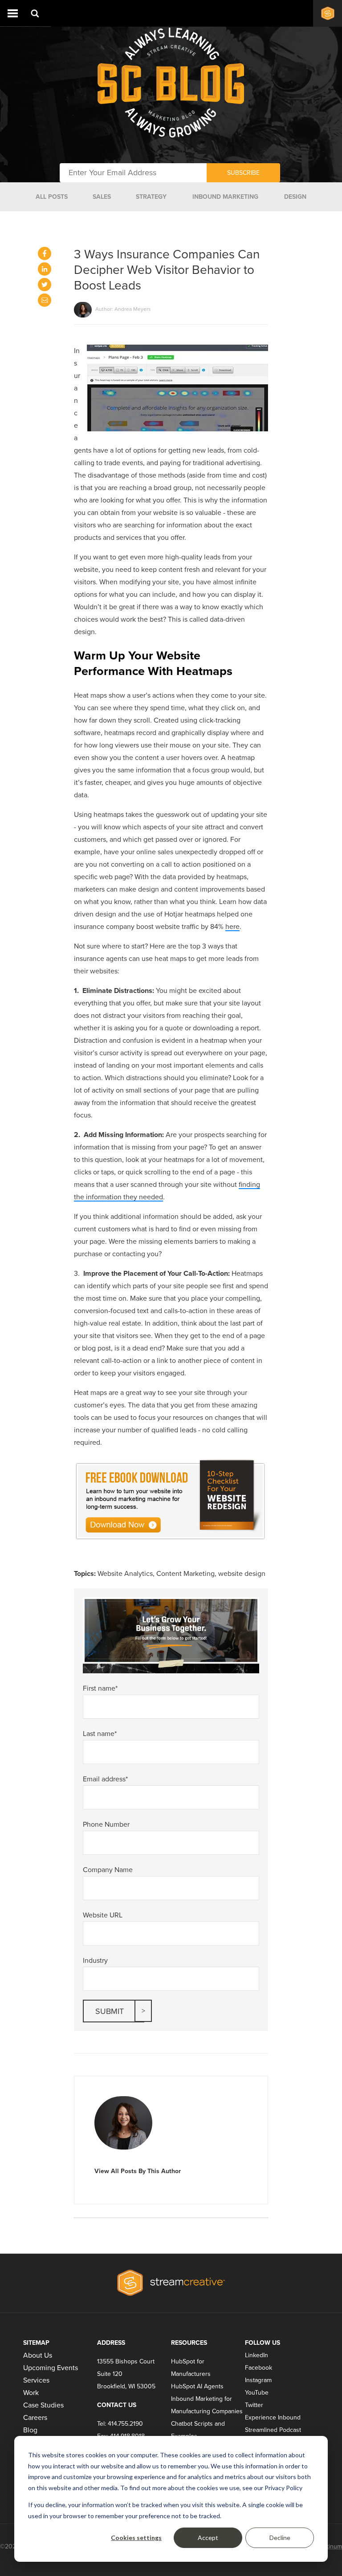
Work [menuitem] (31, 2393)
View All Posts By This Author (138, 2171)
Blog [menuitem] (30, 2430)
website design (242, 1574)
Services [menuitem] (36, 2380)
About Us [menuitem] (38, 2355)
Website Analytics (125, 1574)
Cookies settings (136, 2538)
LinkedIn (256, 2355)
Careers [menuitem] (35, 2418)
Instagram (258, 2380)
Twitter (254, 2405)
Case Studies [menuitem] (43, 2405)
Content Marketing (185, 1574)
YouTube (257, 2393)
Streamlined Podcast (273, 2430)
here (232, 927)
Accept (208, 2538)
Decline (280, 2538)
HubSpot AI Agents (197, 2386)
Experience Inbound (273, 2417)
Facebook (259, 2368)
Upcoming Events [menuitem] (51, 2368)
